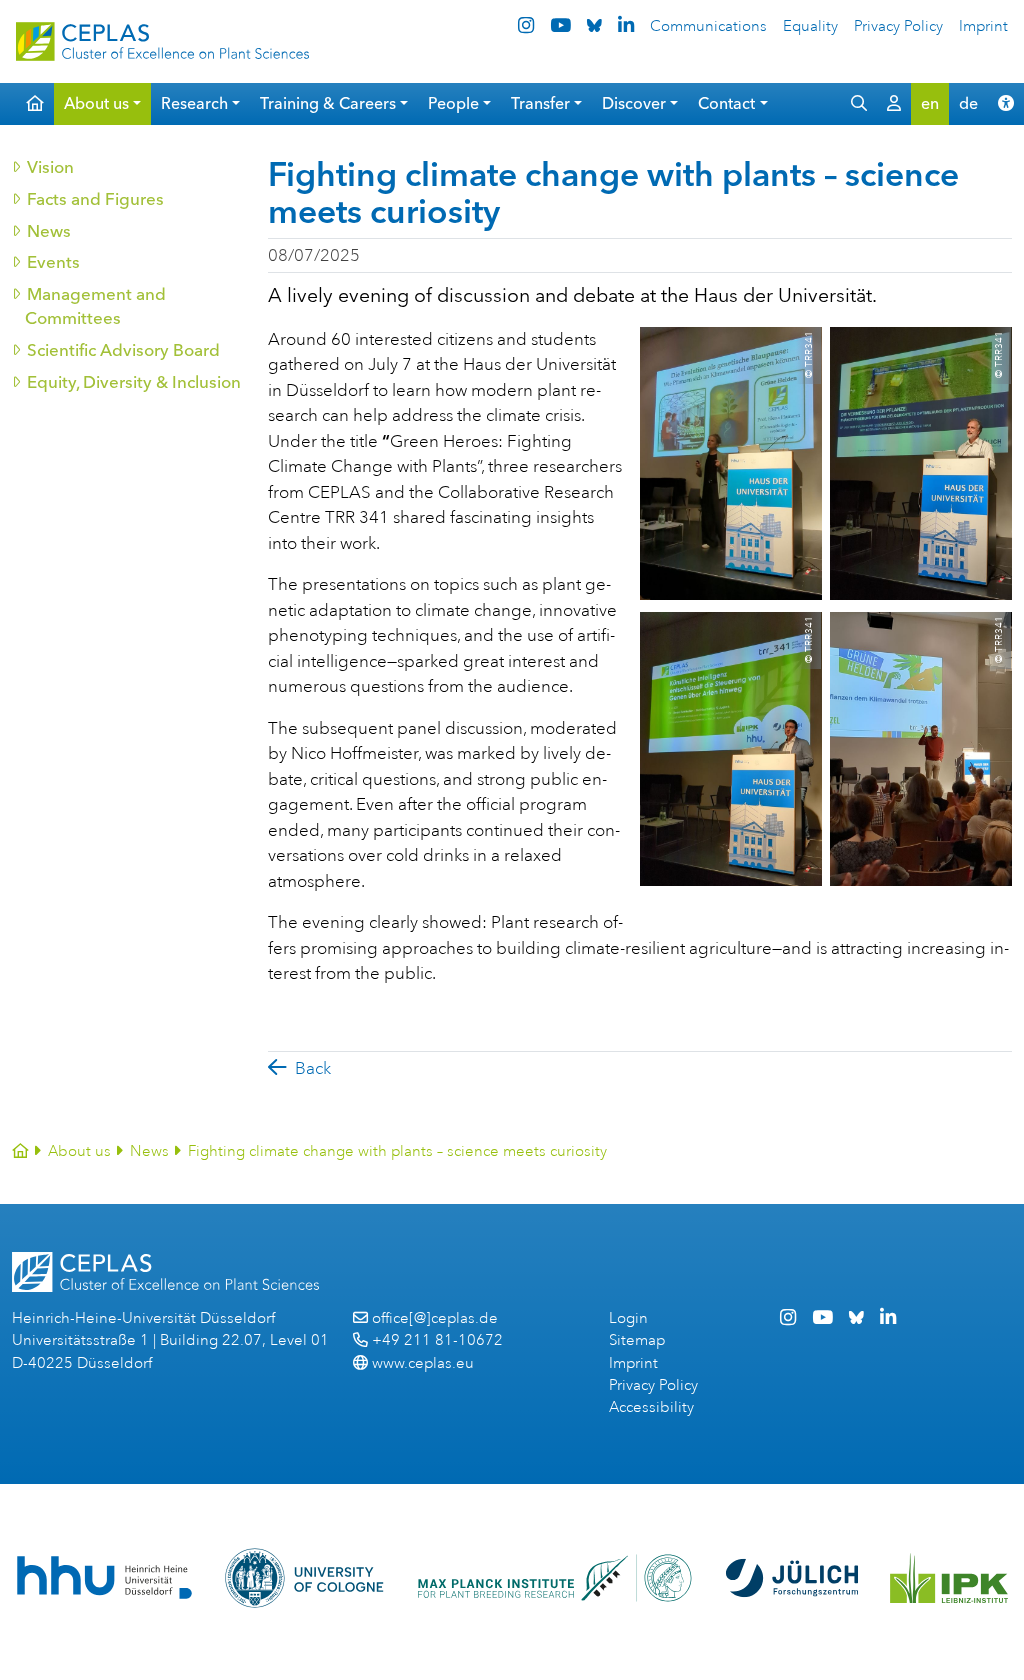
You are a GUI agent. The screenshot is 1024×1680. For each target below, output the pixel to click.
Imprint (983, 26)
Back (313, 1068)
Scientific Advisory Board (122, 350)
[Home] (20, 1151)
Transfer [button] (540, 103)
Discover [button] (634, 103)
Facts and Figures (94, 199)
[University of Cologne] (304, 1578)
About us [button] (96, 103)
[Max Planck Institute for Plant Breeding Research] (555, 1578)
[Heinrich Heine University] (104, 1577)
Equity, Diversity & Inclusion (133, 382)
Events (52, 262)
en (930, 103)
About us (79, 1151)
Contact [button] (726, 103)
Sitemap (637, 1340)
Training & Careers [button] (328, 103)
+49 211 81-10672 (437, 1340)
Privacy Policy (898, 26)
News (48, 231)
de (968, 103)
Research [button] (194, 103)
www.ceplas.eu (423, 1363)
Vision (49, 167)
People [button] (453, 103)
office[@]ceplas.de (435, 1318)
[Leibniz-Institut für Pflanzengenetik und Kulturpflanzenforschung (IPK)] (949, 1578)
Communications (708, 26)
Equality (810, 26)
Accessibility (651, 1407)
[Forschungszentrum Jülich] (792, 1578)
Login (628, 1318)
